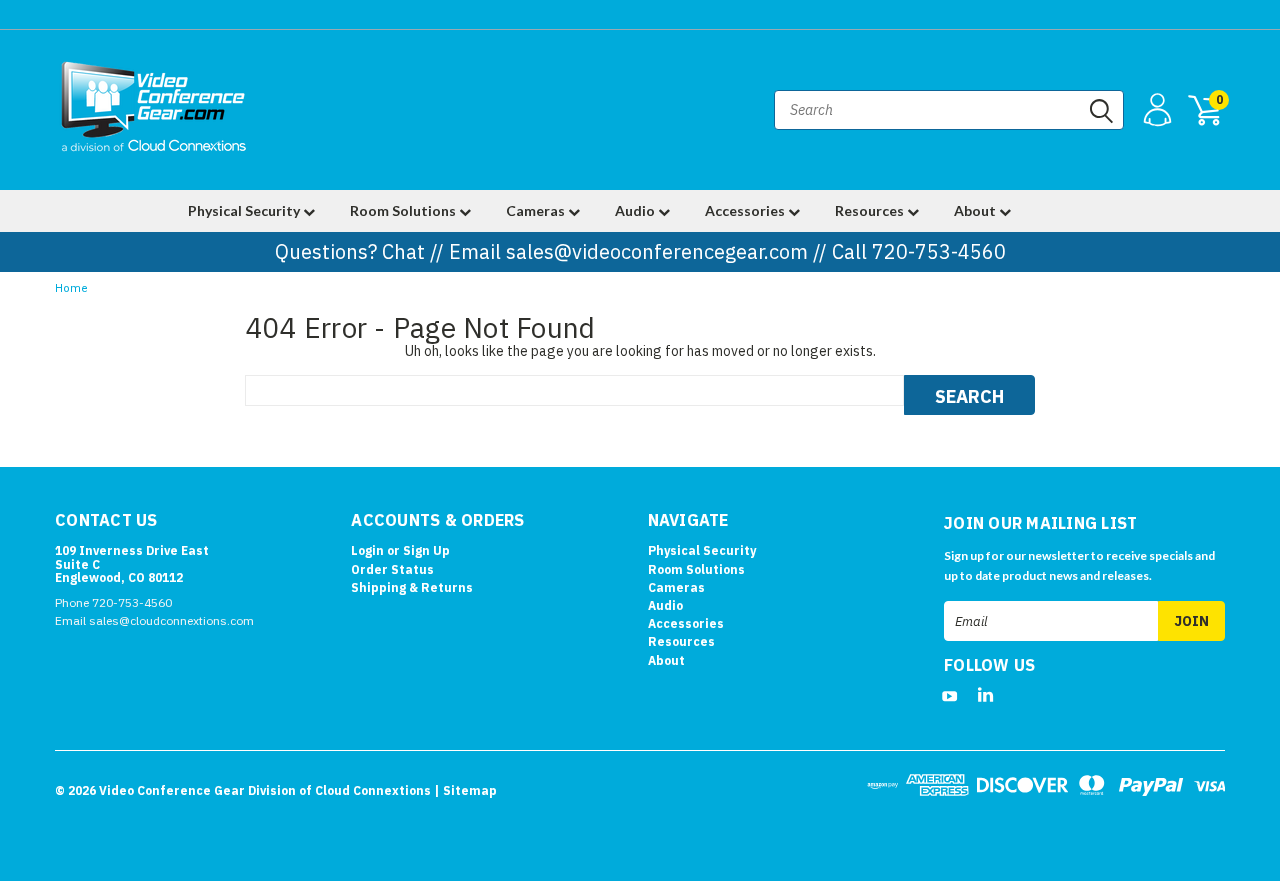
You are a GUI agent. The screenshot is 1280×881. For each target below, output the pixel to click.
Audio (636, 210)
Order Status (392, 569)
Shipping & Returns (412, 587)
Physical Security (245, 210)
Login (367, 550)
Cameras (537, 210)
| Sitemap (465, 790)
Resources (871, 210)
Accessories (746, 210)
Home (71, 288)
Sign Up (426, 550)
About (976, 210)
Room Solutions (404, 210)
